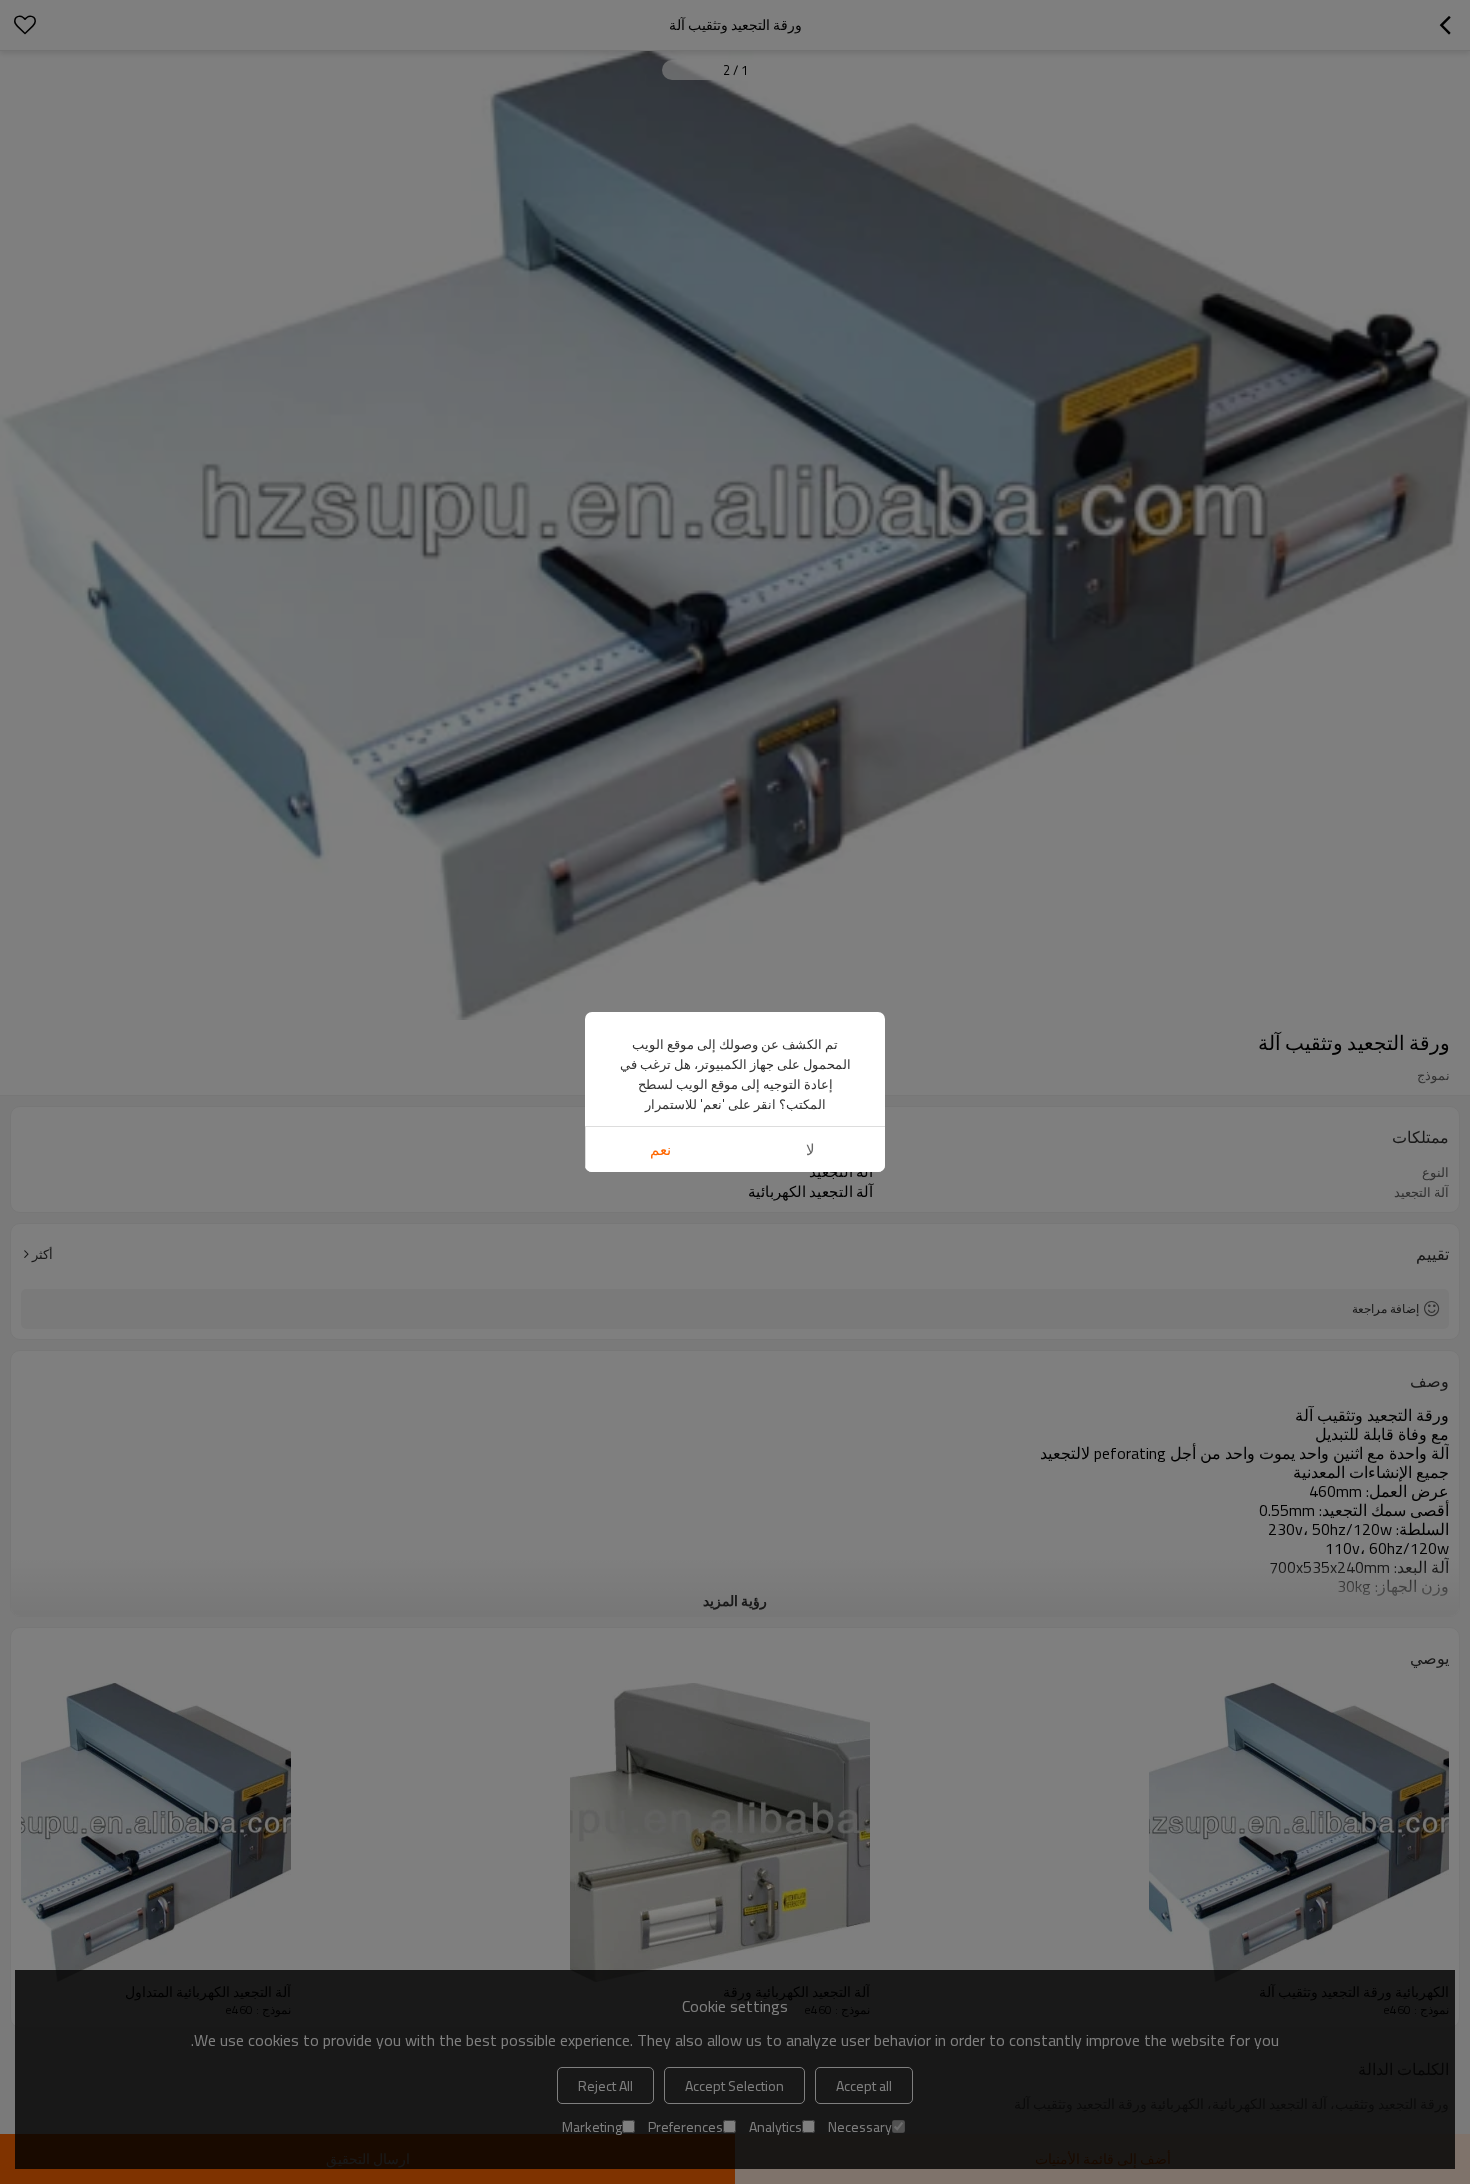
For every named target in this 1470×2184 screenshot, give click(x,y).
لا (810, 1149)
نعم (660, 1149)
